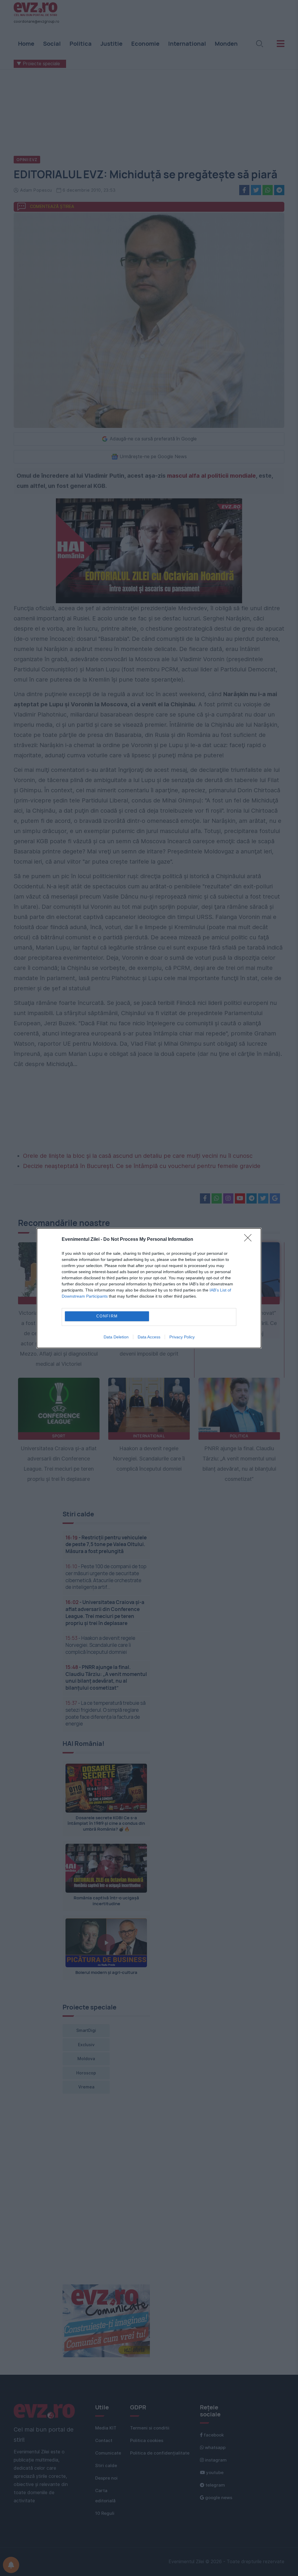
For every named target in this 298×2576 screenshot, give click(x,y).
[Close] (250, 1240)
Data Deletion (116, 1337)
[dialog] (149, 1288)
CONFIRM (107, 1316)
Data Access (149, 1337)
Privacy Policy (182, 1337)
